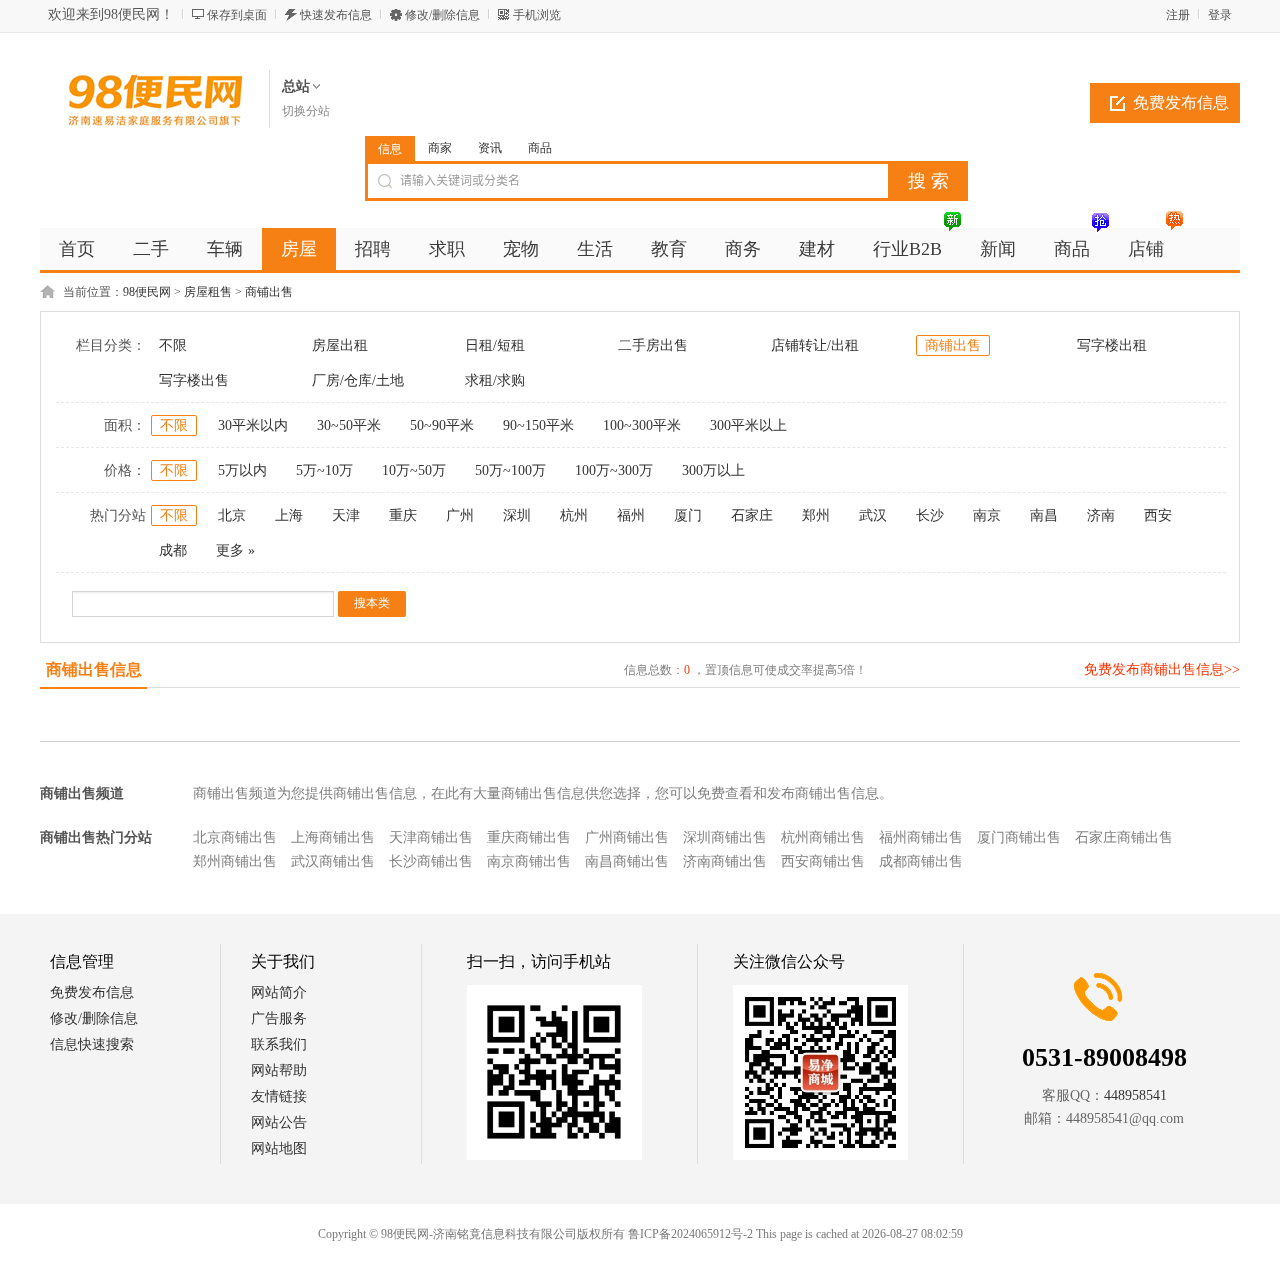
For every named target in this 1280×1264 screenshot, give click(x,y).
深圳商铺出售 (725, 837)
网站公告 (279, 1122)
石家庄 (752, 515)
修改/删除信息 (442, 15)
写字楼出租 (1112, 345)
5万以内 (242, 470)
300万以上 (713, 470)
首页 (77, 249)
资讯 (490, 148)
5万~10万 (324, 470)
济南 (1101, 515)
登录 (1220, 15)
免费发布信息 (1181, 102)
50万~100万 (510, 470)
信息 (390, 149)
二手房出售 (653, 345)
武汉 (873, 515)
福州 (631, 515)
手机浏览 (537, 15)
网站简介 (279, 992)
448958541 (1135, 1095)
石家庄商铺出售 (1124, 837)
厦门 (688, 515)
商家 (440, 148)
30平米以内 (253, 425)
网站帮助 (279, 1070)
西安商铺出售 (823, 861)
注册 (1178, 15)
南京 (987, 515)
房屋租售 (208, 292)
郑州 (816, 515)
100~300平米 (642, 425)
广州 (460, 515)
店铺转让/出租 (815, 345)
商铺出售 (269, 292)
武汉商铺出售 (333, 861)
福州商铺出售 (921, 837)
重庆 (403, 515)
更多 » (235, 550)
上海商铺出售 (333, 837)
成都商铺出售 (921, 861)
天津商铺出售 (431, 837)
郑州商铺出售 (235, 861)
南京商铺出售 (529, 861)
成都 (173, 550)
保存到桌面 (237, 15)
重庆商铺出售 (529, 837)
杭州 (574, 515)
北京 (232, 515)
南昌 (1044, 515)
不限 (173, 345)
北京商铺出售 (235, 837)
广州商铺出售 (627, 837)
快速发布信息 (336, 15)
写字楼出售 (194, 380)
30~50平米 (349, 425)
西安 (1158, 515)
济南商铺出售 (725, 861)
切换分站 (306, 111)
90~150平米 (538, 425)
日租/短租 (495, 345)
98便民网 (147, 292)
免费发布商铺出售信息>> (1162, 669)
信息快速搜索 (92, 1044)
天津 (346, 515)
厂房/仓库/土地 (358, 380)
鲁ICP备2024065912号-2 (690, 1234)
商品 (540, 148)
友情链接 (279, 1096)
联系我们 (279, 1044)
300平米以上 (748, 425)
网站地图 (279, 1148)
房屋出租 (340, 345)
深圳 (517, 515)
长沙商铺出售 (431, 861)
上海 (289, 515)
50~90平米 (442, 425)
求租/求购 (495, 380)
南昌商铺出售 (627, 861)
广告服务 (279, 1018)
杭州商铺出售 (823, 837)
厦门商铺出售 (1019, 837)
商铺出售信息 (94, 669)
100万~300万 (614, 470)
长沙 (930, 515)
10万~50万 (414, 470)
